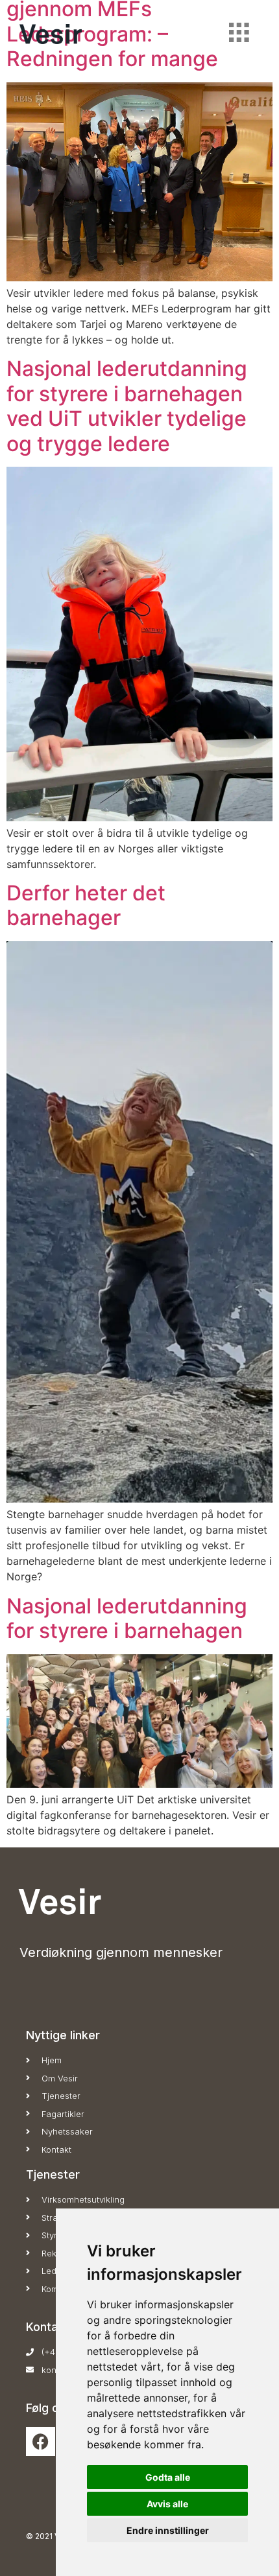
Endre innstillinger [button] (168, 2530)
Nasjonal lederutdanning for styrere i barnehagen (127, 1618)
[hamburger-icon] (238, 34)
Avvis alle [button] (167, 2504)
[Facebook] (41, 2441)
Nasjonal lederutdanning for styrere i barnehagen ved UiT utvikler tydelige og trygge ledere (127, 406)
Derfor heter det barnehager (86, 905)
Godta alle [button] (168, 2477)
